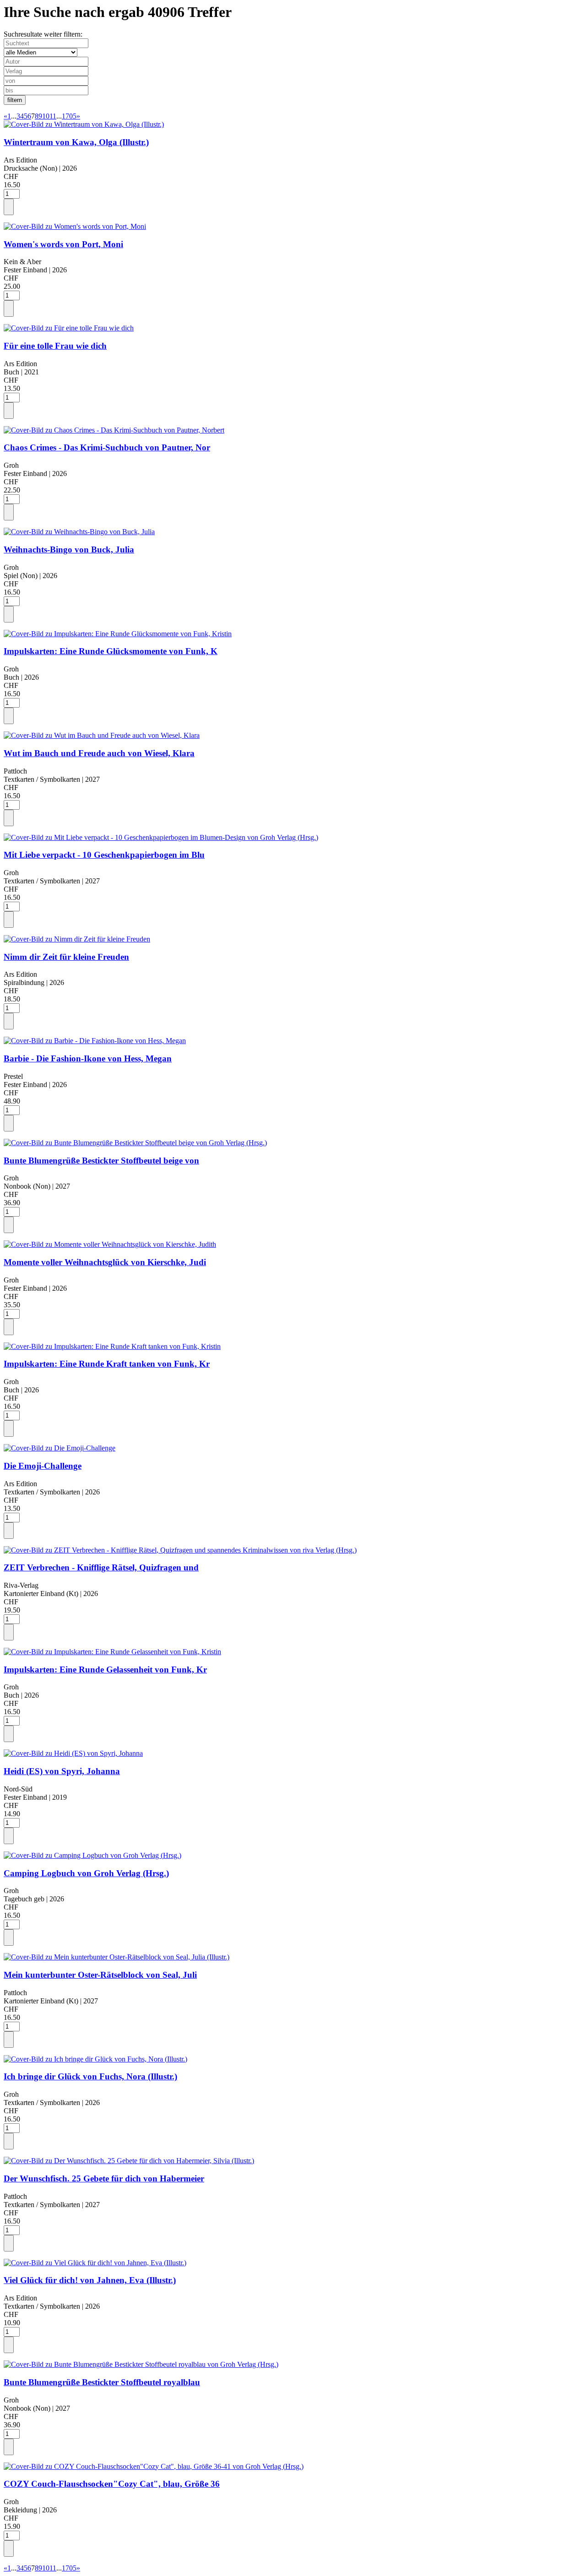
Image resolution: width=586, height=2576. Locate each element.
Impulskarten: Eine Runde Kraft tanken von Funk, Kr (107, 1364)
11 (53, 116)
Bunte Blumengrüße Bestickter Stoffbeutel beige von (101, 1161)
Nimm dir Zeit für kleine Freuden (66, 957)
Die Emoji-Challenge (43, 1466)
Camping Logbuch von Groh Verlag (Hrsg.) (86, 1873)
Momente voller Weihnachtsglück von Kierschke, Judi (105, 1262)
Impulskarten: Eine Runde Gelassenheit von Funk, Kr (105, 1670)
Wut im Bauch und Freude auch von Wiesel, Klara (99, 753)
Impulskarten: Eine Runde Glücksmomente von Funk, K (111, 651)
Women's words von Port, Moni (63, 244)
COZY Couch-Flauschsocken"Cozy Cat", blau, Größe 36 (112, 2484)
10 (46, 116)
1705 (69, 116)
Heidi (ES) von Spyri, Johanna (62, 1771)
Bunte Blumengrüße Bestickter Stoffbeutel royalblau (102, 2382)
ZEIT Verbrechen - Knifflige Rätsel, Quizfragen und (101, 1567)
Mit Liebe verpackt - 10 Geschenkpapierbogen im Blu (104, 855)
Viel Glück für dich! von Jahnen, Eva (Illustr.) (90, 2280)
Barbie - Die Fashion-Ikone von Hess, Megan (88, 1058)
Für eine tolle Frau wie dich (55, 346)
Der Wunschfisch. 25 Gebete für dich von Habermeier (104, 2178)
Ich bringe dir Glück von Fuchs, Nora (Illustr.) (90, 2076)
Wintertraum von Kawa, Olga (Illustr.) (76, 142)
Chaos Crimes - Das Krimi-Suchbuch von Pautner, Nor (107, 447)
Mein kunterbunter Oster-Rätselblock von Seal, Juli (100, 1975)
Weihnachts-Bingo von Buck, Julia (69, 549)
